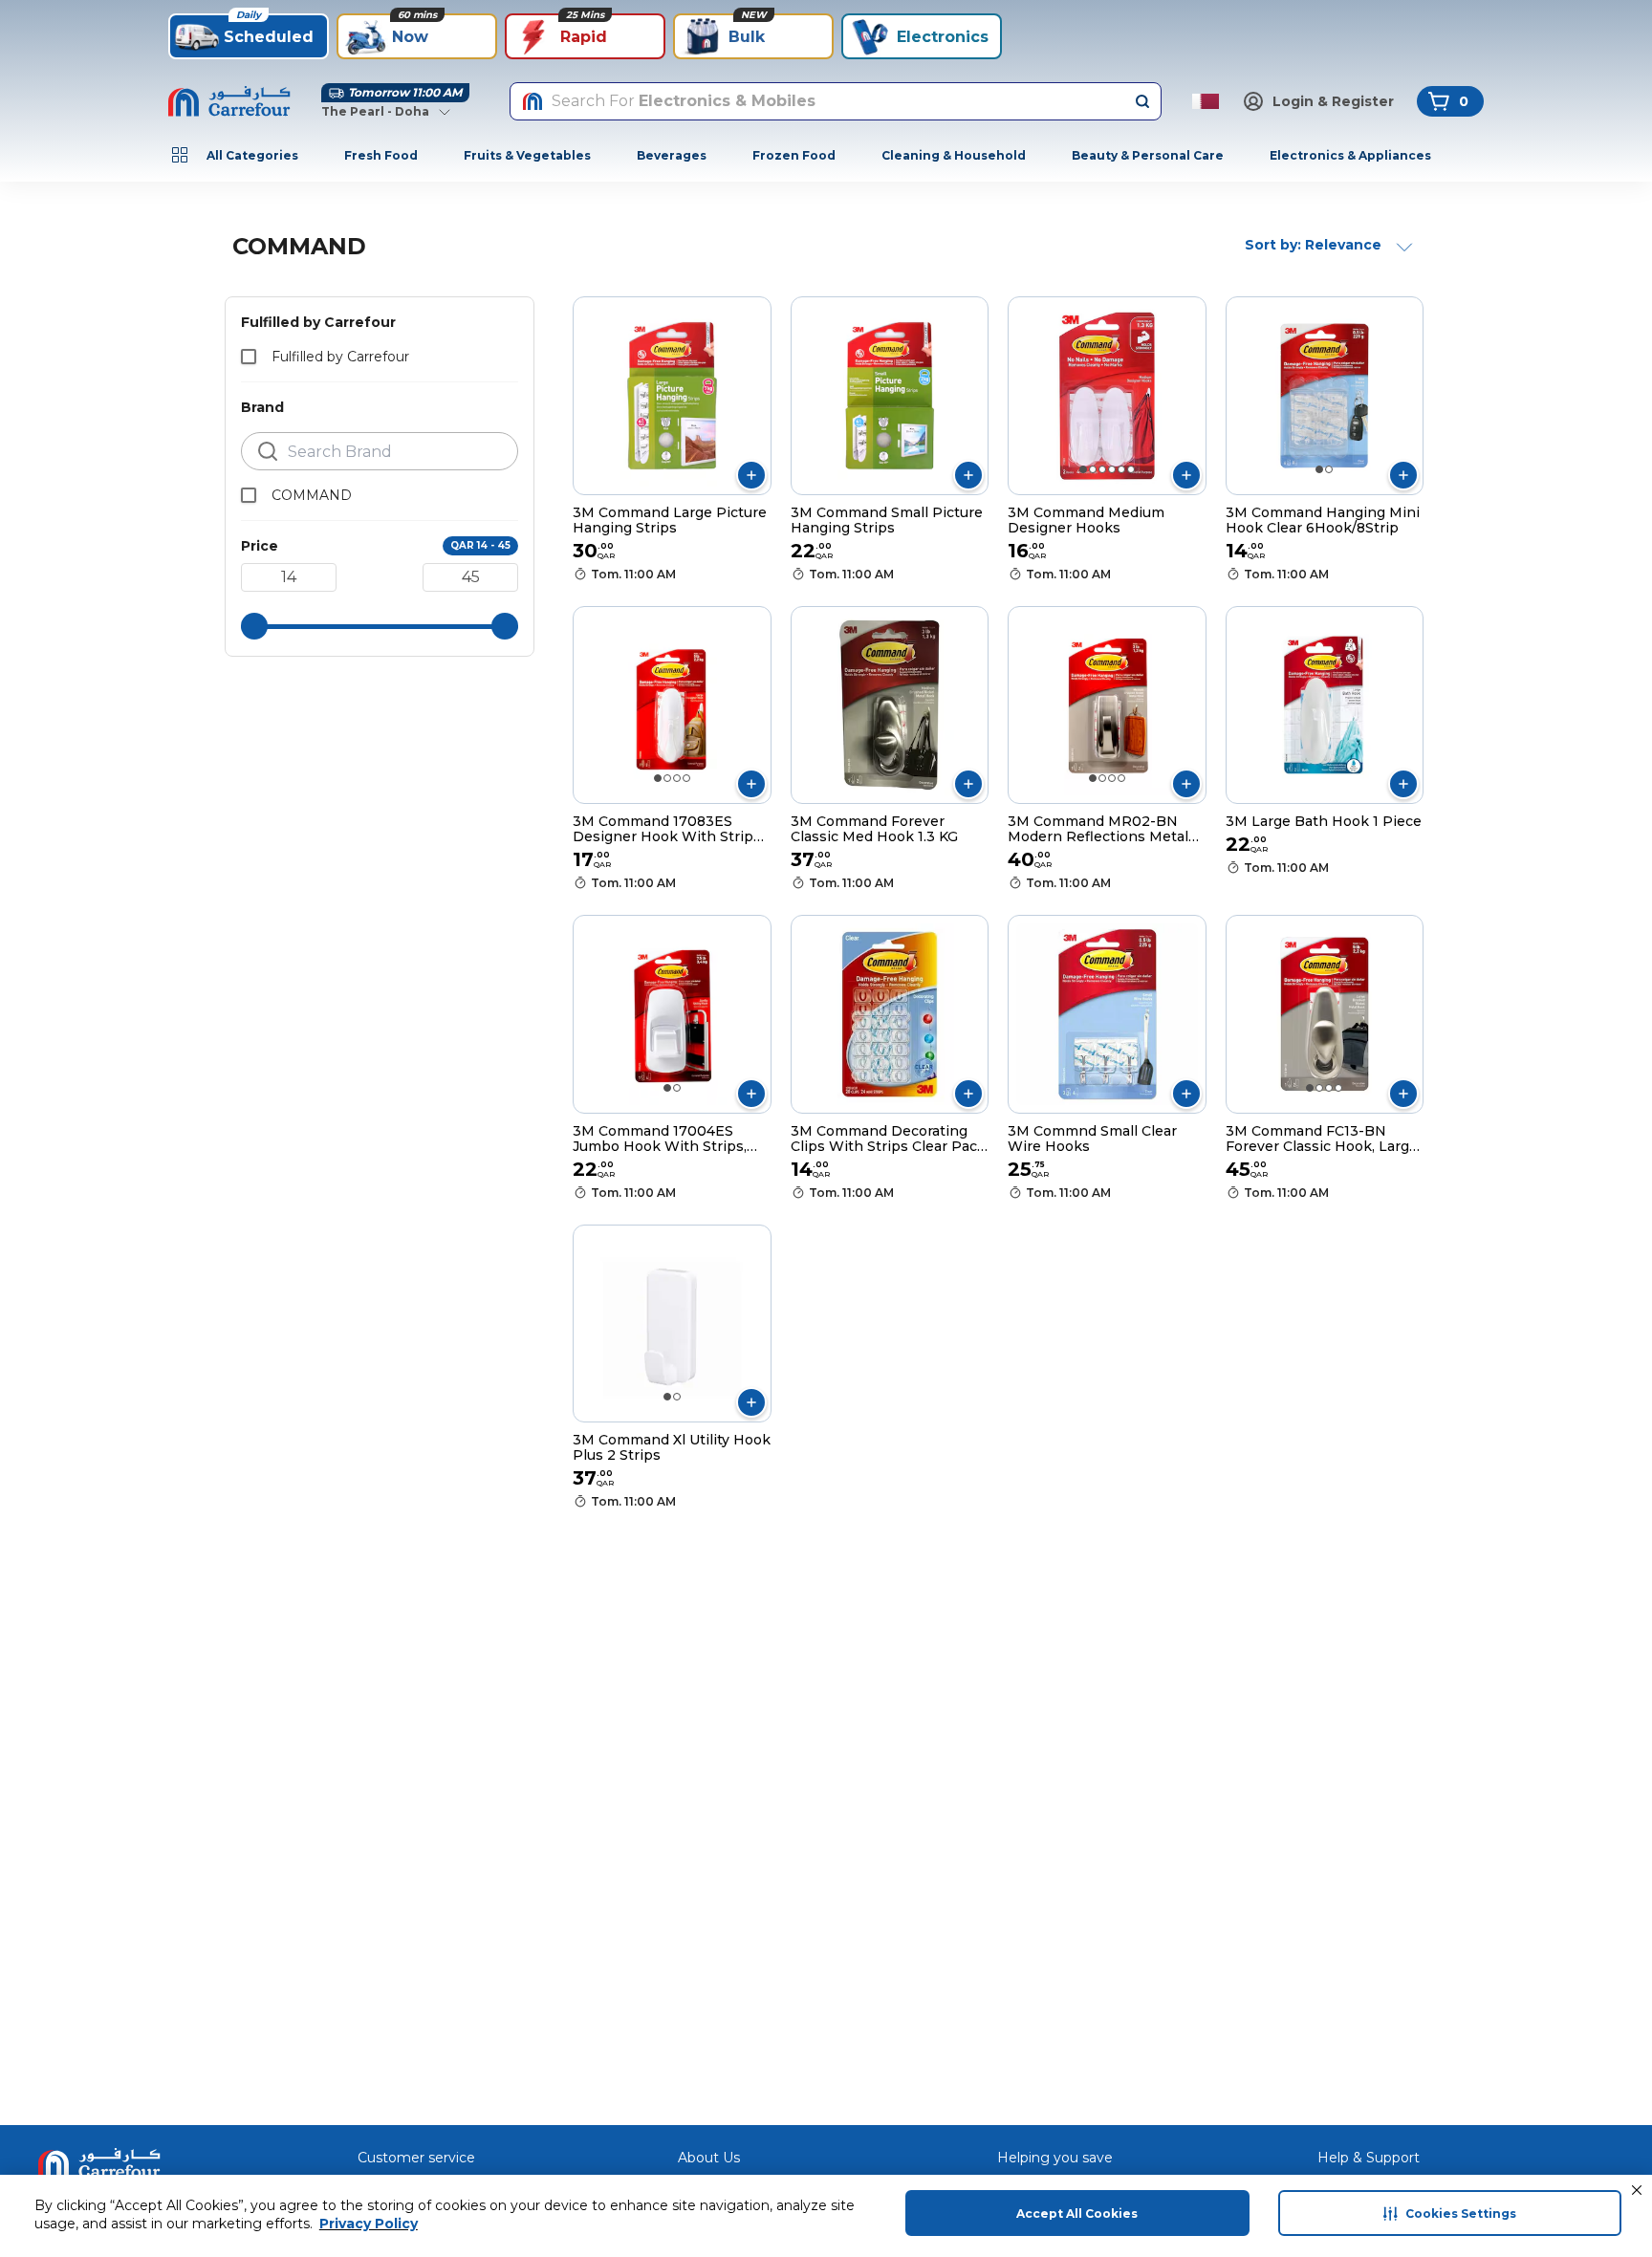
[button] (1637, 2190)
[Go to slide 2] (1093, 469)
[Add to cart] (751, 475)
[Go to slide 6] (1131, 469)
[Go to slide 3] (1102, 469)
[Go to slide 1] (1083, 469)
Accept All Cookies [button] (1077, 2214)
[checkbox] (249, 357)
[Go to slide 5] (1121, 469)
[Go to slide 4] (1112, 469)
